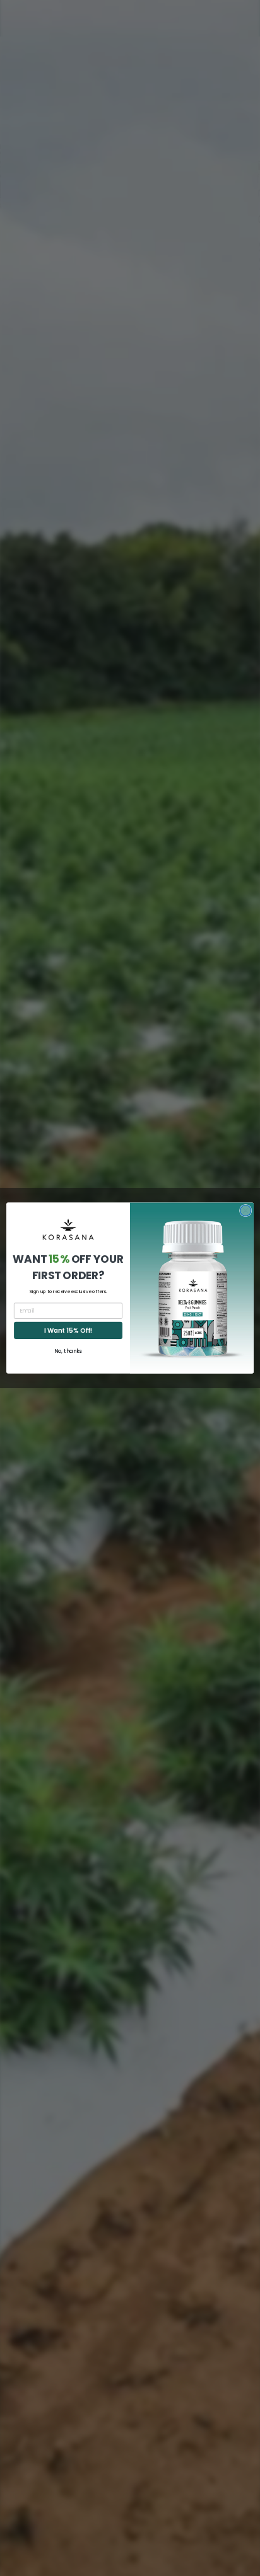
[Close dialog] (245, 1210)
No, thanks (68, 1351)
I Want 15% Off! (68, 1330)
